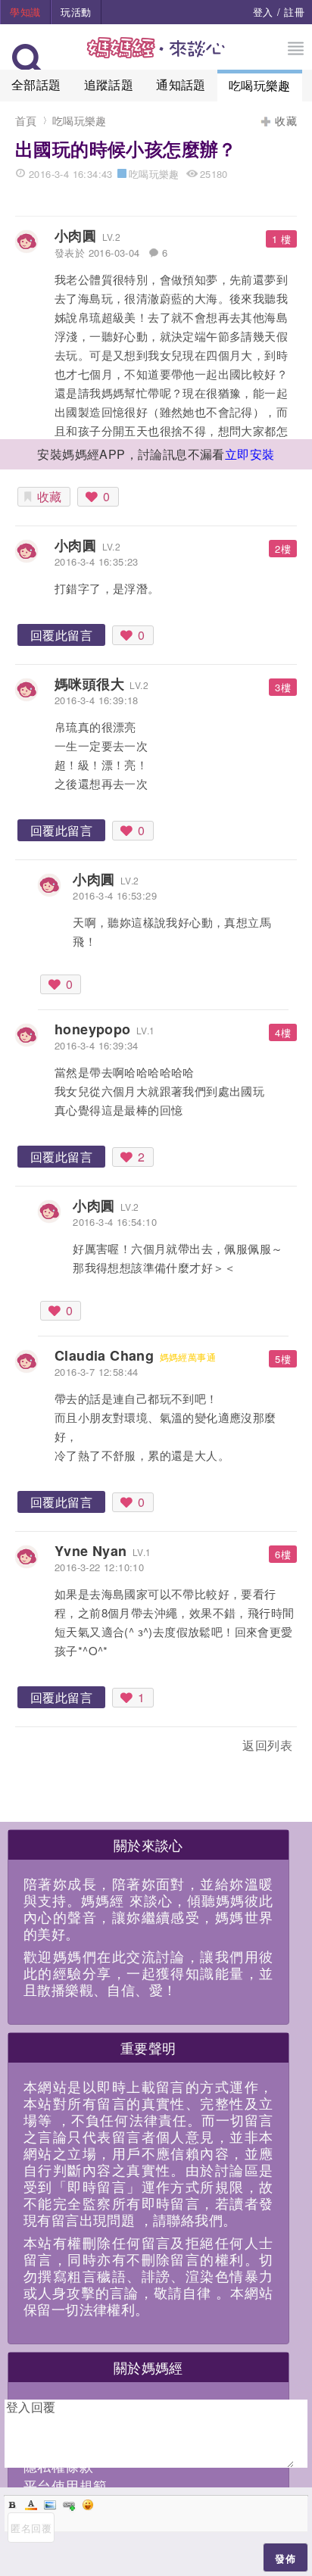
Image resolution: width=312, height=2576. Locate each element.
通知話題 (181, 84)
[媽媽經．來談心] (156, 56)
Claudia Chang (104, 1355)
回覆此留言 (61, 635)
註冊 (294, 12)
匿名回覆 (31, 2528)
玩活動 (76, 12)
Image (50, 2505)
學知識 (25, 12)
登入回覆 (31, 2407)
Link (69, 2505)
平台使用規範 (65, 2485)
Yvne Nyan (91, 1551)
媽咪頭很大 (89, 684)
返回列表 (267, 1745)
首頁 (26, 120)
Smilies (88, 2505)
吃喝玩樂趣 (260, 85)
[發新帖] (48, 1748)
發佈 (285, 2558)
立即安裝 (250, 454)
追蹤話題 (109, 84)
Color (31, 2505)
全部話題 (36, 84)
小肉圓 (75, 235)
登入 (263, 12)
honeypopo (93, 1029)
